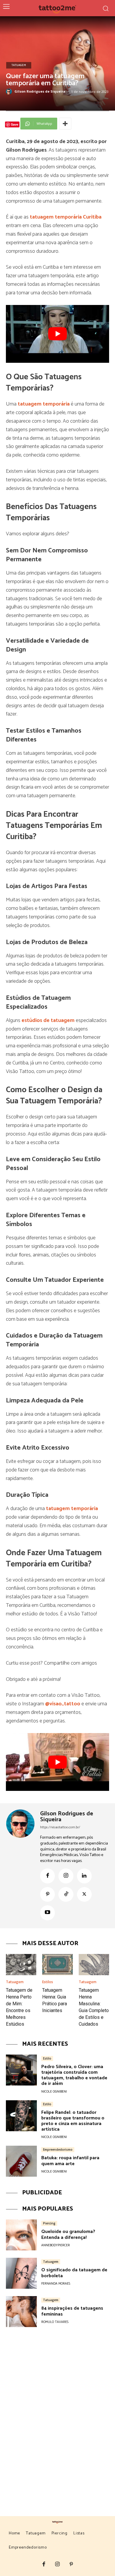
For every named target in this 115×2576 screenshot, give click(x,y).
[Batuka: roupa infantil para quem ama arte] (21, 2161)
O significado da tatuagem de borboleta (74, 2273)
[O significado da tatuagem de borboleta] (21, 2273)
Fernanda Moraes (56, 2284)
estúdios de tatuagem (49, 1020)
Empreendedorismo (58, 2150)
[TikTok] (66, 1894)
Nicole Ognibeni (54, 2092)
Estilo (47, 2058)
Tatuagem (19, 65)
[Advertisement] (57, 2407)
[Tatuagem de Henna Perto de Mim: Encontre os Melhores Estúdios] (21, 1965)
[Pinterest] (47, 1894)
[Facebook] (47, 1876)
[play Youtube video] (57, 334)
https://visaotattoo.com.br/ (60, 1827)
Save (15, 124)
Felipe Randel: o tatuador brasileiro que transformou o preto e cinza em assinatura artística (73, 2121)
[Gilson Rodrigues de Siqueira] (10, 92)
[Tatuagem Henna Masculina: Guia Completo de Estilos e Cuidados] (94, 1965)
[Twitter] (84, 1894)
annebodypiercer (56, 2245)
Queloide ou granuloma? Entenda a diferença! (68, 2234)
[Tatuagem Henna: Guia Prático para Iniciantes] (57, 1965)
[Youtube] (47, 1913)
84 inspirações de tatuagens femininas (72, 2311)
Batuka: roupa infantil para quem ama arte (70, 2161)
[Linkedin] (84, 1876)
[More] (65, 124)
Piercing (49, 2223)
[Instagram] (66, 1876)
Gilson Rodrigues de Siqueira (40, 92)
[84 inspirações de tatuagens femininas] (21, 2312)
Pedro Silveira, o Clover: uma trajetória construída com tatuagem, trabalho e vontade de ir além (74, 2075)
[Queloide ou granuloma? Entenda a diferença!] (21, 2235)
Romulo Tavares (55, 2322)
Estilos (48, 1982)
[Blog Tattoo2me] (58, 8)
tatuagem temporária (44, 404)
